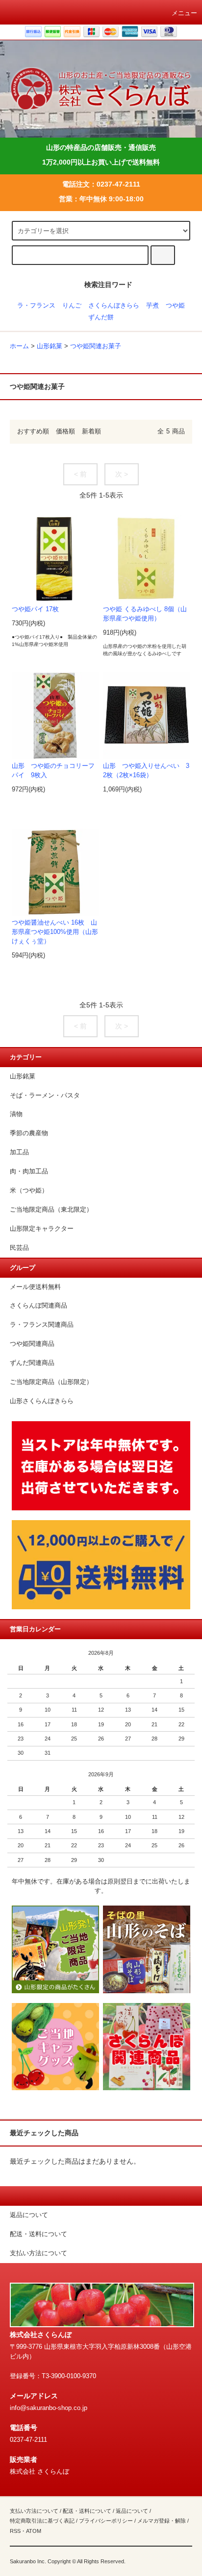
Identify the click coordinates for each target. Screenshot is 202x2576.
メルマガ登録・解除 (162, 2521)
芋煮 (152, 306)
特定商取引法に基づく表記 (42, 2521)
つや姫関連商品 (32, 1344)
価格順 (65, 431)
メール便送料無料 (35, 1287)
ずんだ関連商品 (32, 1363)
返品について (132, 2511)
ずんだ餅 (101, 317)
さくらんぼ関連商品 (38, 1306)
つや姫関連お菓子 (96, 346)
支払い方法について (34, 2511)
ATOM (34, 2531)
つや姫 (175, 306)
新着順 (91, 431)
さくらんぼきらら (114, 306)
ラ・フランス (36, 306)
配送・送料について (87, 2511)
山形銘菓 (50, 346)
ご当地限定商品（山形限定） (51, 1382)
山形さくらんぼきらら (42, 1401)
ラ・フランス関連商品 (42, 1325)
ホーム (19, 346)
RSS (15, 2531)
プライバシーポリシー (106, 2521)
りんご (72, 306)
